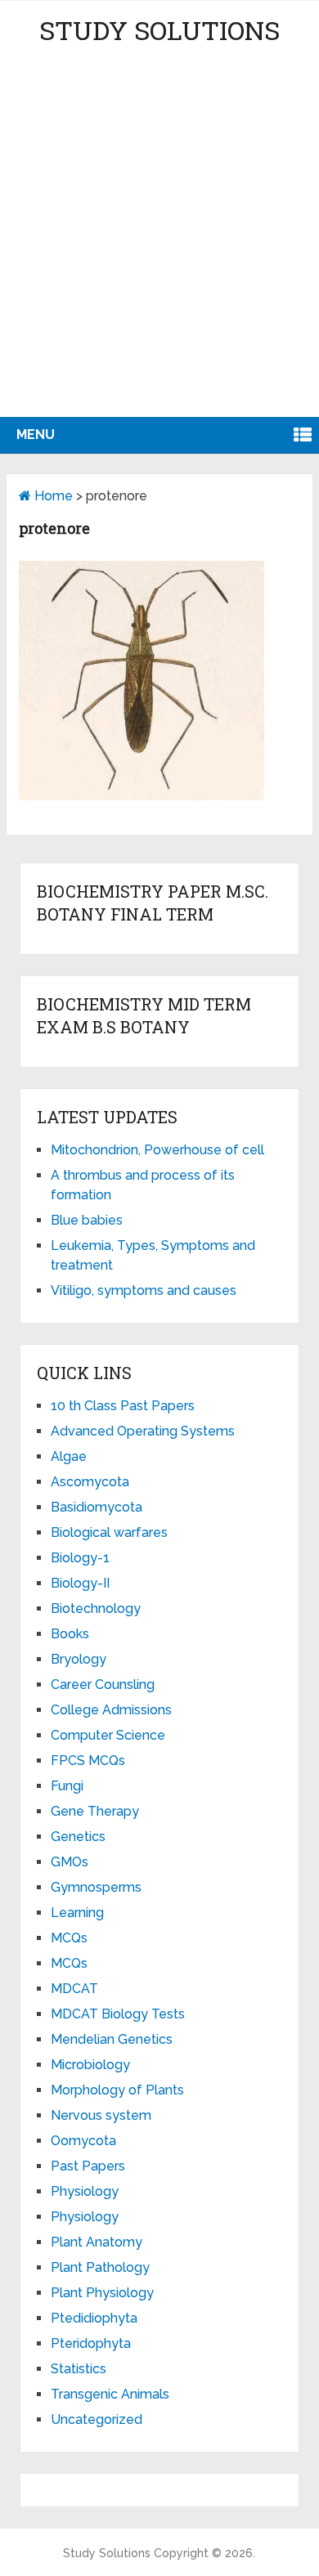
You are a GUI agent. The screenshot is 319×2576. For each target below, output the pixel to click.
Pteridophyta (91, 2343)
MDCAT (74, 1989)
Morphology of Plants (117, 2090)
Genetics (78, 1837)
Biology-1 (80, 1558)
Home (52, 496)
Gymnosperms (96, 1887)
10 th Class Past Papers (123, 1406)
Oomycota (83, 2141)
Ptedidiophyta (94, 2318)
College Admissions (111, 1710)
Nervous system (101, 2115)
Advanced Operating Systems (143, 1431)
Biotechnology (96, 1608)
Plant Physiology (102, 2293)
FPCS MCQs (88, 1761)
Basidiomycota (97, 1507)
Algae (69, 1456)
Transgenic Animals (110, 2394)
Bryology (79, 1659)
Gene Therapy (95, 1811)
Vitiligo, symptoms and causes (144, 1290)
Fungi (67, 1786)
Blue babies (87, 1220)
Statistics (79, 2369)
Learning (77, 1913)
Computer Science (108, 1735)
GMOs (70, 1862)
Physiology (85, 2191)
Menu (36, 435)
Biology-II (80, 1583)
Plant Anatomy (97, 2242)
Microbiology (90, 2065)
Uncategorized (97, 2419)
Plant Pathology (100, 2267)
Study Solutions (159, 30)
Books (70, 1634)
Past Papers (88, 2166)
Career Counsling (103, 1684)
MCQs (69, 1938)
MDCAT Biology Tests (118, 2014)
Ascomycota (90, 1482)
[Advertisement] (159, 249)
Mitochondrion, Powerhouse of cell (157, 1150)
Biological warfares (109, 1532)
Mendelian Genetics (112, 2039)
